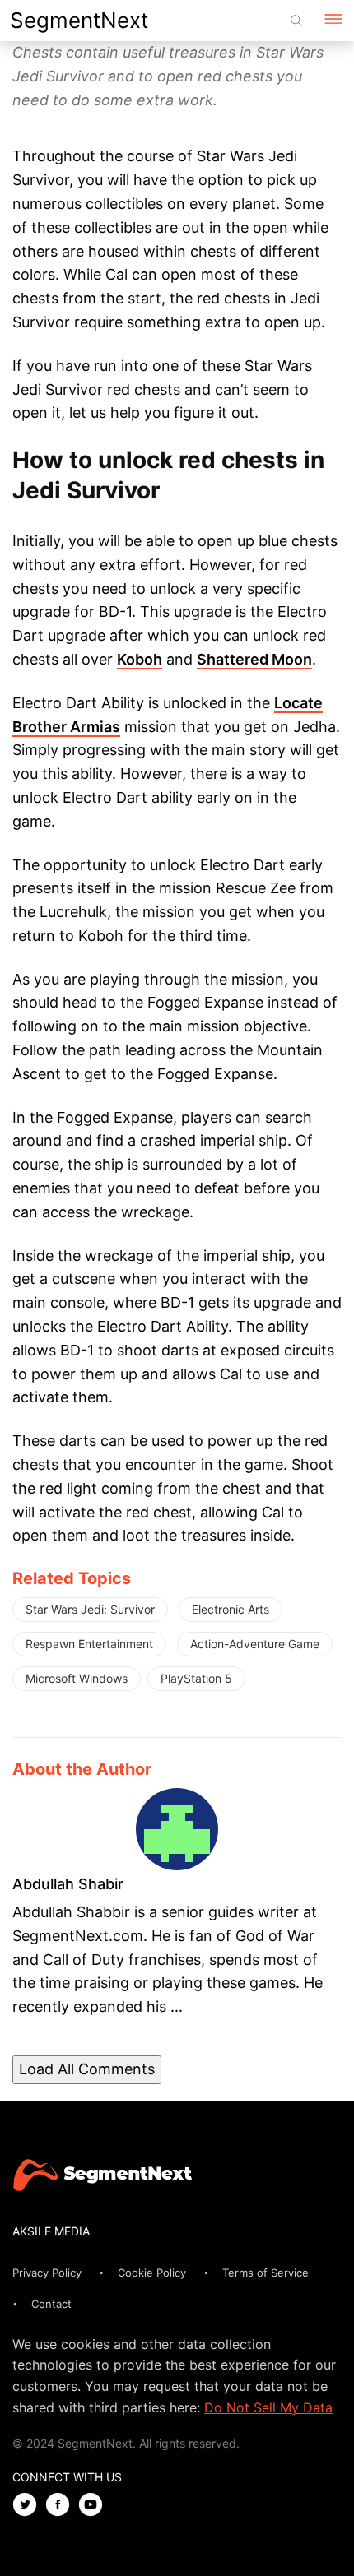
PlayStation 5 (196, 1678)
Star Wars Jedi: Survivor (90, 1609)
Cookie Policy (152, 2273)
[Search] (296, 21)
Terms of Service (265, 2273)
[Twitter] (29, 2506)
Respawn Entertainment (89, 1644)
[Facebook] (62, 2506)
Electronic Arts (231, 1609)
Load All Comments (87, 2069)
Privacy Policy (47, 2273)
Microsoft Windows (77, 1678)
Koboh (140, 659)
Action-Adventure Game (255, 1644)
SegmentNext (79, 20)
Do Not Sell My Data (268, 2407)
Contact (51, 2304)
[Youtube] (95, 2506)
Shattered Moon (254, 659)
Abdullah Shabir (68, 1884)
